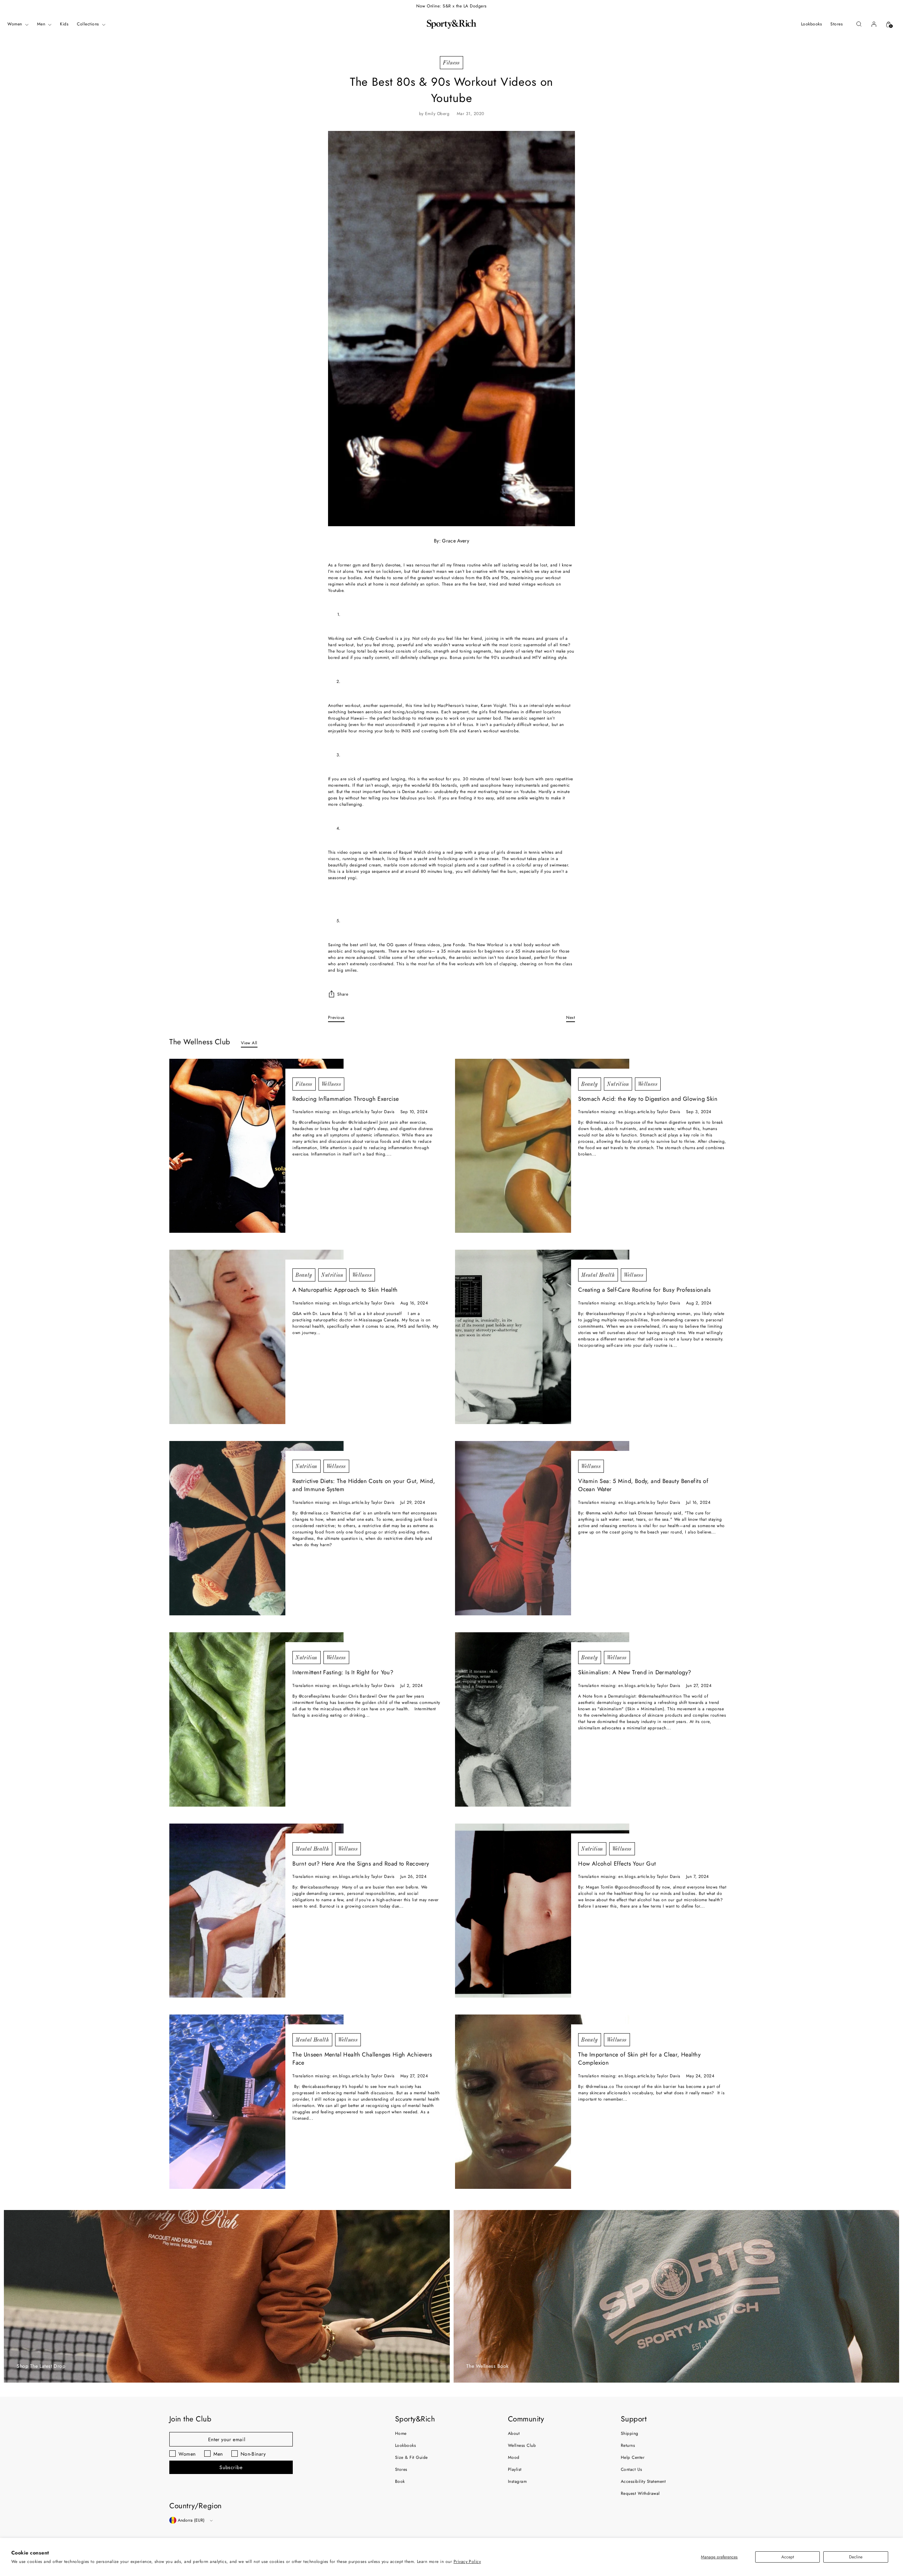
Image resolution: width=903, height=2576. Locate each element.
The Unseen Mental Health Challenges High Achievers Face (362, 2059)
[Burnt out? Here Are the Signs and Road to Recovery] (256, 1911)
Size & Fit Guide (411, 2457)
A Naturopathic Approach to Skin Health (345, 1290)
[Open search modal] (859, 24)
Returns (628, 2445)
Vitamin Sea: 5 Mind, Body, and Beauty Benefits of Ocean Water (643, 1485)
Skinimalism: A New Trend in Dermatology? (635, 1672)
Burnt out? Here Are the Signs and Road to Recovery (361, 1864)
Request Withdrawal (640, 2493)
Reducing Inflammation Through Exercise (346, 1099)
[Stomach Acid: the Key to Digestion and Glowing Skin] (542, 1146)
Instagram (517, 2481)
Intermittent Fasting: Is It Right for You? (343, 1672)
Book (400, 2481)
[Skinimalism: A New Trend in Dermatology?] (542, 1719)
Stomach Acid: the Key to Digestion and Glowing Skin (648, 1099)
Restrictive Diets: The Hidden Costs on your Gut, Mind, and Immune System (364, 1485)
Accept (788, 2557)
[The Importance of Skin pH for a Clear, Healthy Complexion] (542, 2102)
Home (401, 2433)
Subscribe (231, 2467)
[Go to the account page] (874, 24)
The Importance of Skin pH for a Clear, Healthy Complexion (639, 2059)
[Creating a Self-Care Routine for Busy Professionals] (542, 1337)
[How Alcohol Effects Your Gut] (542, 1911)
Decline (856, 2557)
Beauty (590, 1084)
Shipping (630, 2433)
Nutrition (618, 1084)
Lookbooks (405, 2445)
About (514, 2433)
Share (343, 994)
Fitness (451, 63)
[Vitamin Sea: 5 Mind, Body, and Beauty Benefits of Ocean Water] (542, 1528)
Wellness (331, 1084)
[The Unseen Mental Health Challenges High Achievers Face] (256, 2102)
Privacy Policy (467, 2562)
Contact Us (632, 2469)
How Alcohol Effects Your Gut (617, 1864)
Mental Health (598, 1275)
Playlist (515, 2469)
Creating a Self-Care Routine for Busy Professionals (644, 1290)
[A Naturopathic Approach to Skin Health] (256, 1337)
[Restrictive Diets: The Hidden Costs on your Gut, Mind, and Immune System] (256, 1528)
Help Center (633, 2457)
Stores (401, 2469)
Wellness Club (522, 2445)
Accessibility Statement (643, 2481)
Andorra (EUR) (191, 2520)
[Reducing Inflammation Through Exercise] (256, 1146)
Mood (514, 2457)
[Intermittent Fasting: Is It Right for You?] (256, 1719)
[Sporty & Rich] (451, 24)
